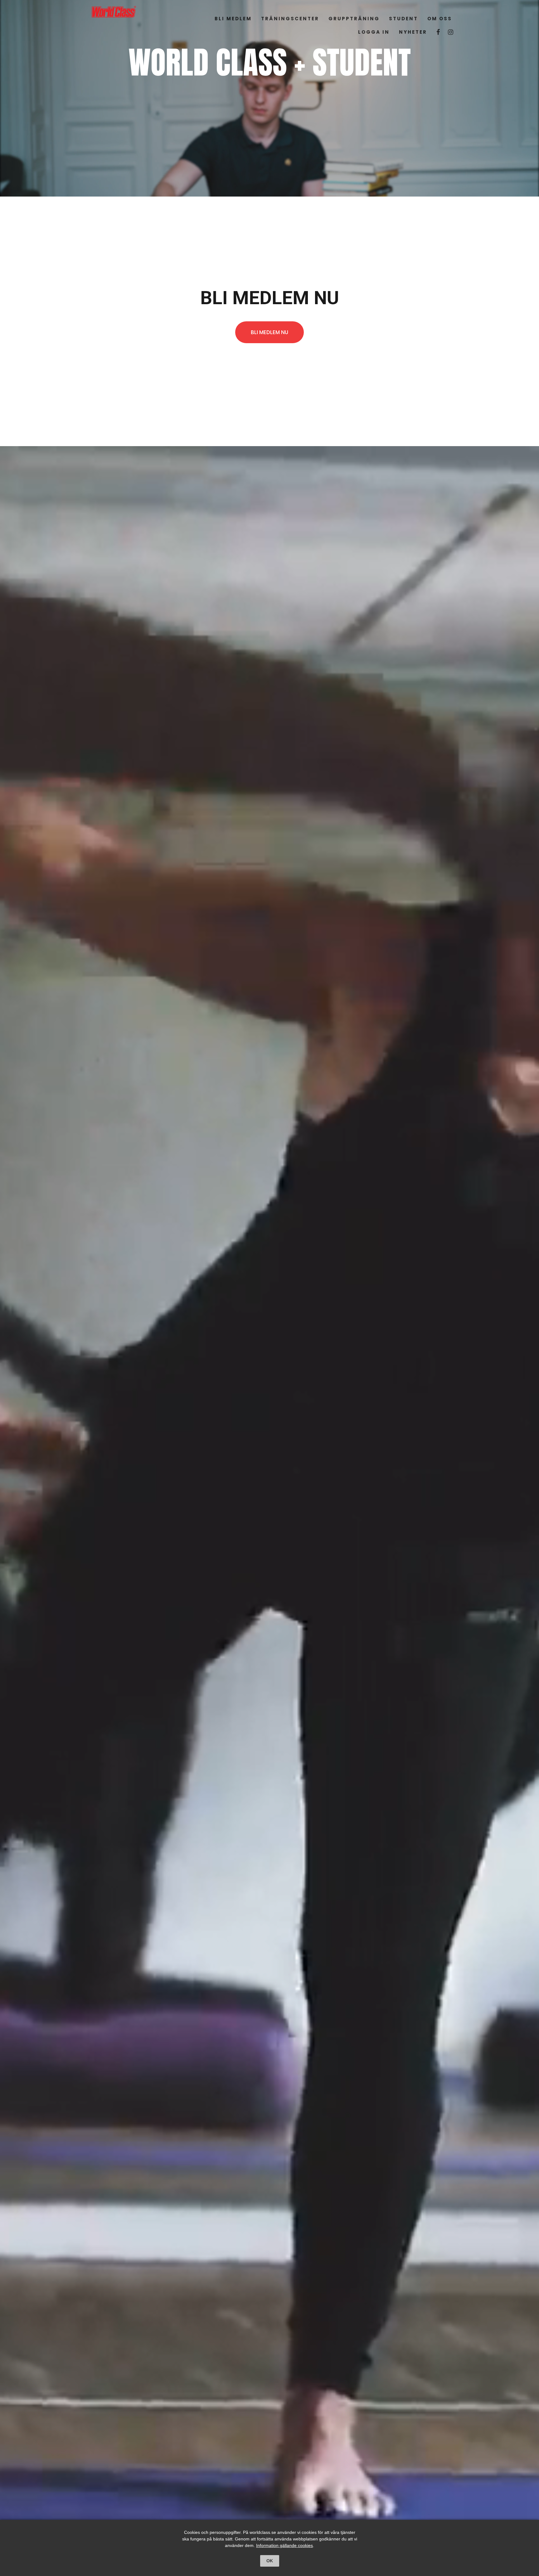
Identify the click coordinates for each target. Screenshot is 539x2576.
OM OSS (440, 19)
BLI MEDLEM (233, 19)
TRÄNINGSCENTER (290, 19)
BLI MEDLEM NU (269, 332)
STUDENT (403, 19)
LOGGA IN (374, 32)
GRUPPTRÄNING (354, 19)
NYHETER (413, 32)
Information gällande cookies (284, 2545)
